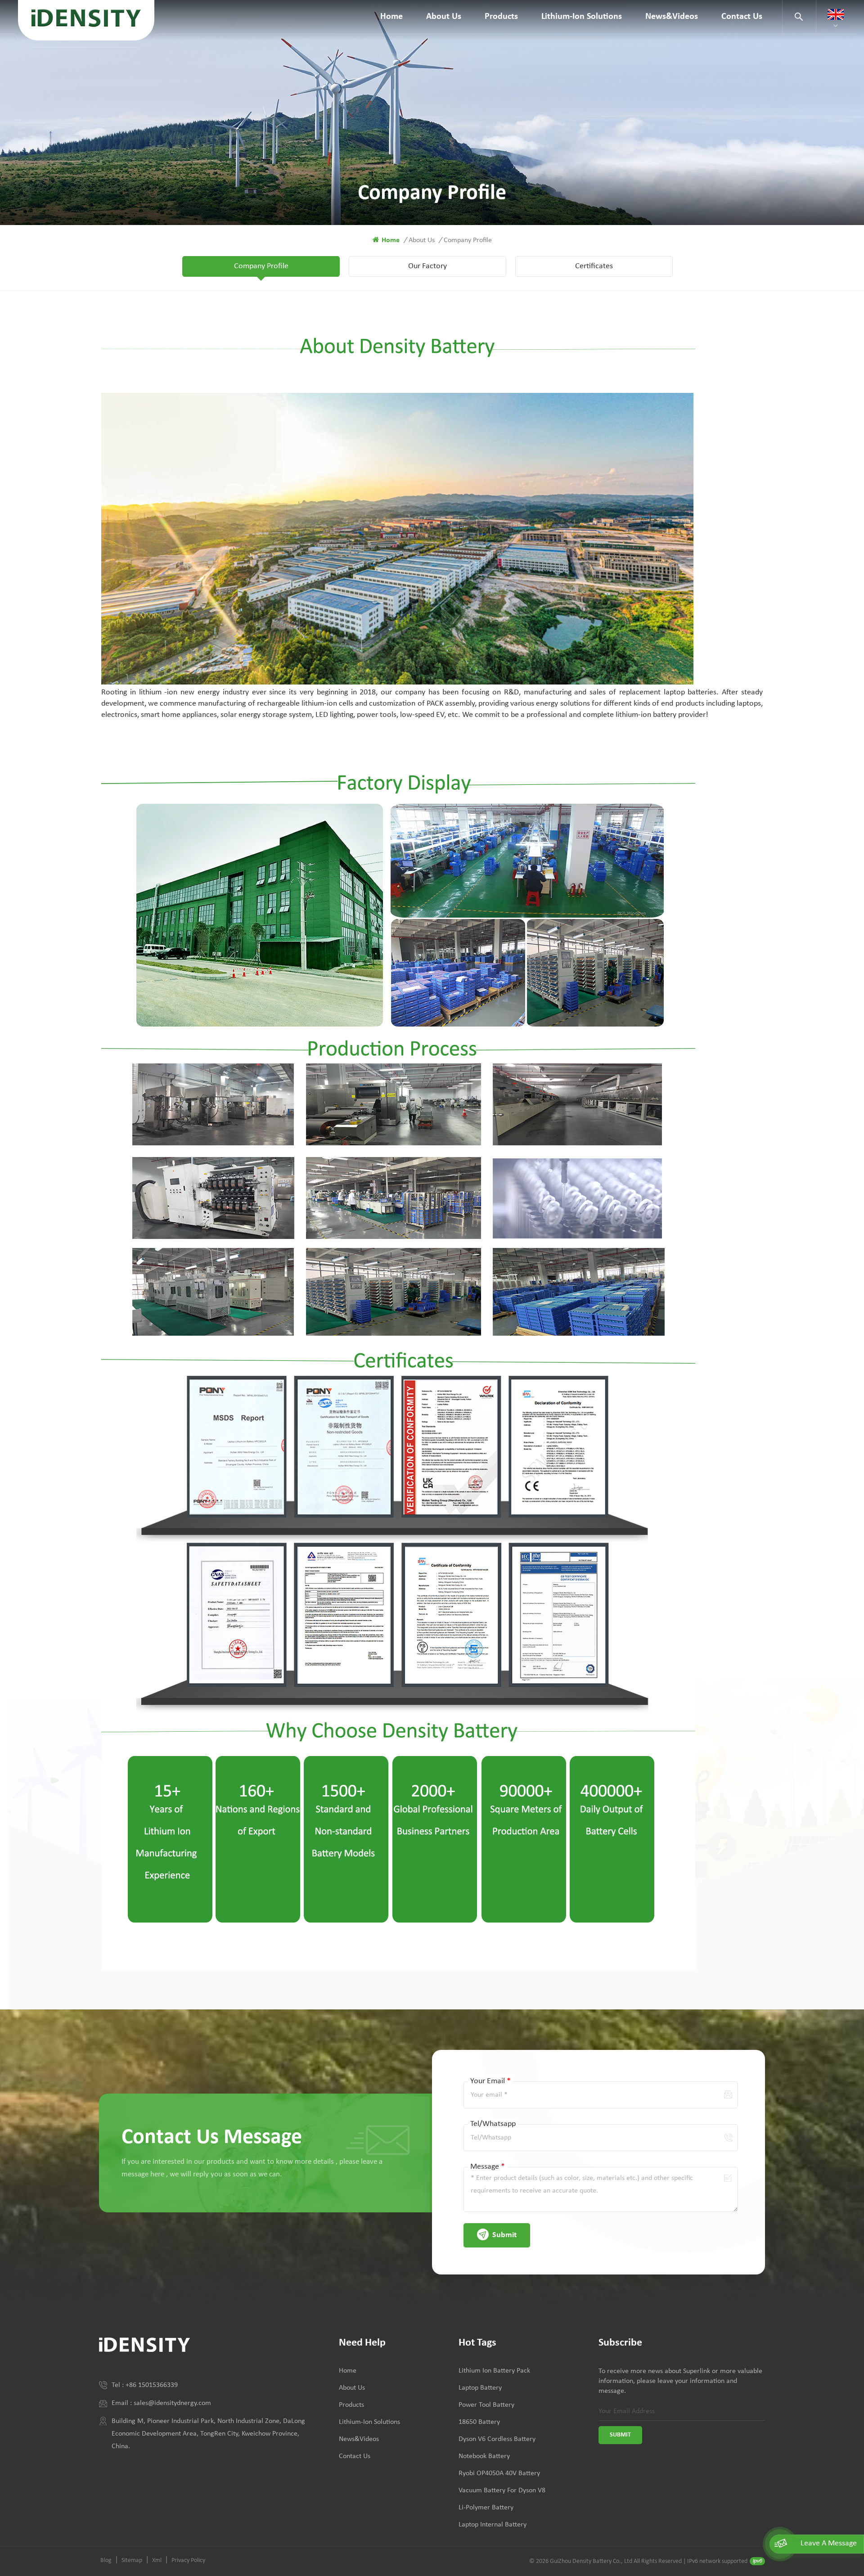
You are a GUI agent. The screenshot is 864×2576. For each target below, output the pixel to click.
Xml (157, 2560)
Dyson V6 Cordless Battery (497, 2439)
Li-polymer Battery (486, 2508)
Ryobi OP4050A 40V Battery (499, 2473)
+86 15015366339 (152, 2385)
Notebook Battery (484, 2456)
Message (488, 2167)
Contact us (742, 17)
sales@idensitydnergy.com (172, 2403)
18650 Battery (479, 2422)
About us (444, 17)
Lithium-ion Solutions (582, 17)
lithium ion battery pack (494, 2371)
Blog (106, 2560)
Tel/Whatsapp (493, 2124)
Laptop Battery (480, 2388)
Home (391, 17)
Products (501, 17)
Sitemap (132, 2560)
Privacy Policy (188, 2560)
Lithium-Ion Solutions (369, 2422)
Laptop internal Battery (493, 2525)
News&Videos (672, 17)
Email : (123, 2403)
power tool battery (486, 2405)
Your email (490, 2081)
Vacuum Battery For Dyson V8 (502, 2490)
